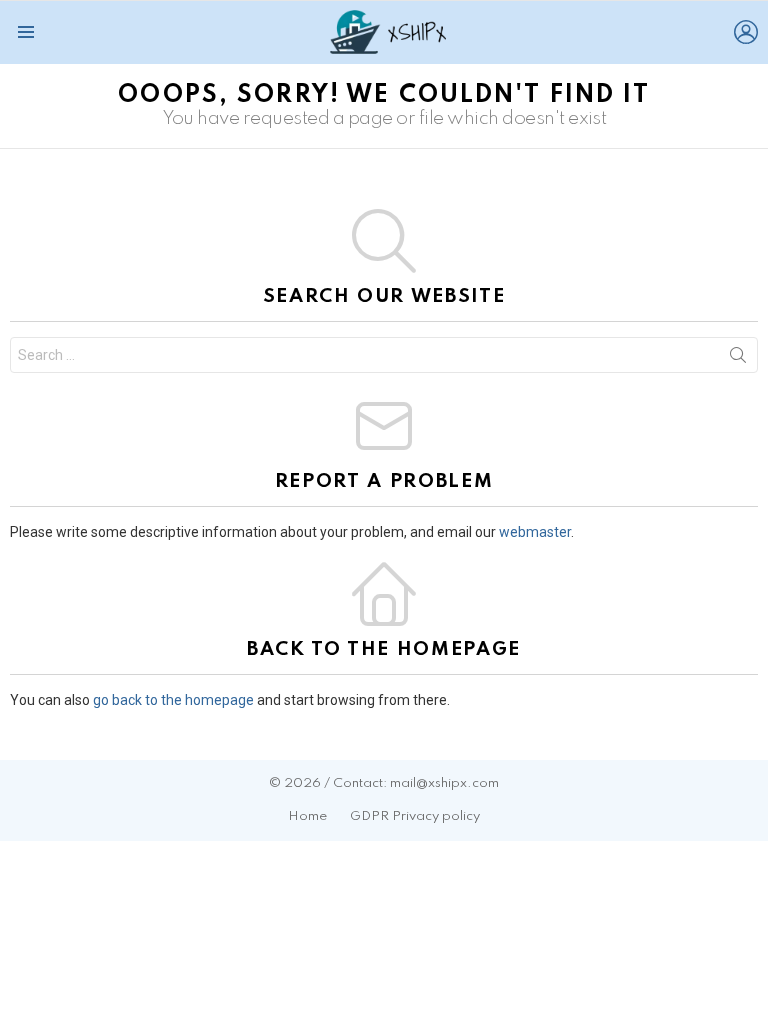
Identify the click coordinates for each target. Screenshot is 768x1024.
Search (738, 359)
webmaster (535, 532)
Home (307, 816)
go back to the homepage (173, 700)
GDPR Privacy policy (415, 816)
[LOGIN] (746, 32)
